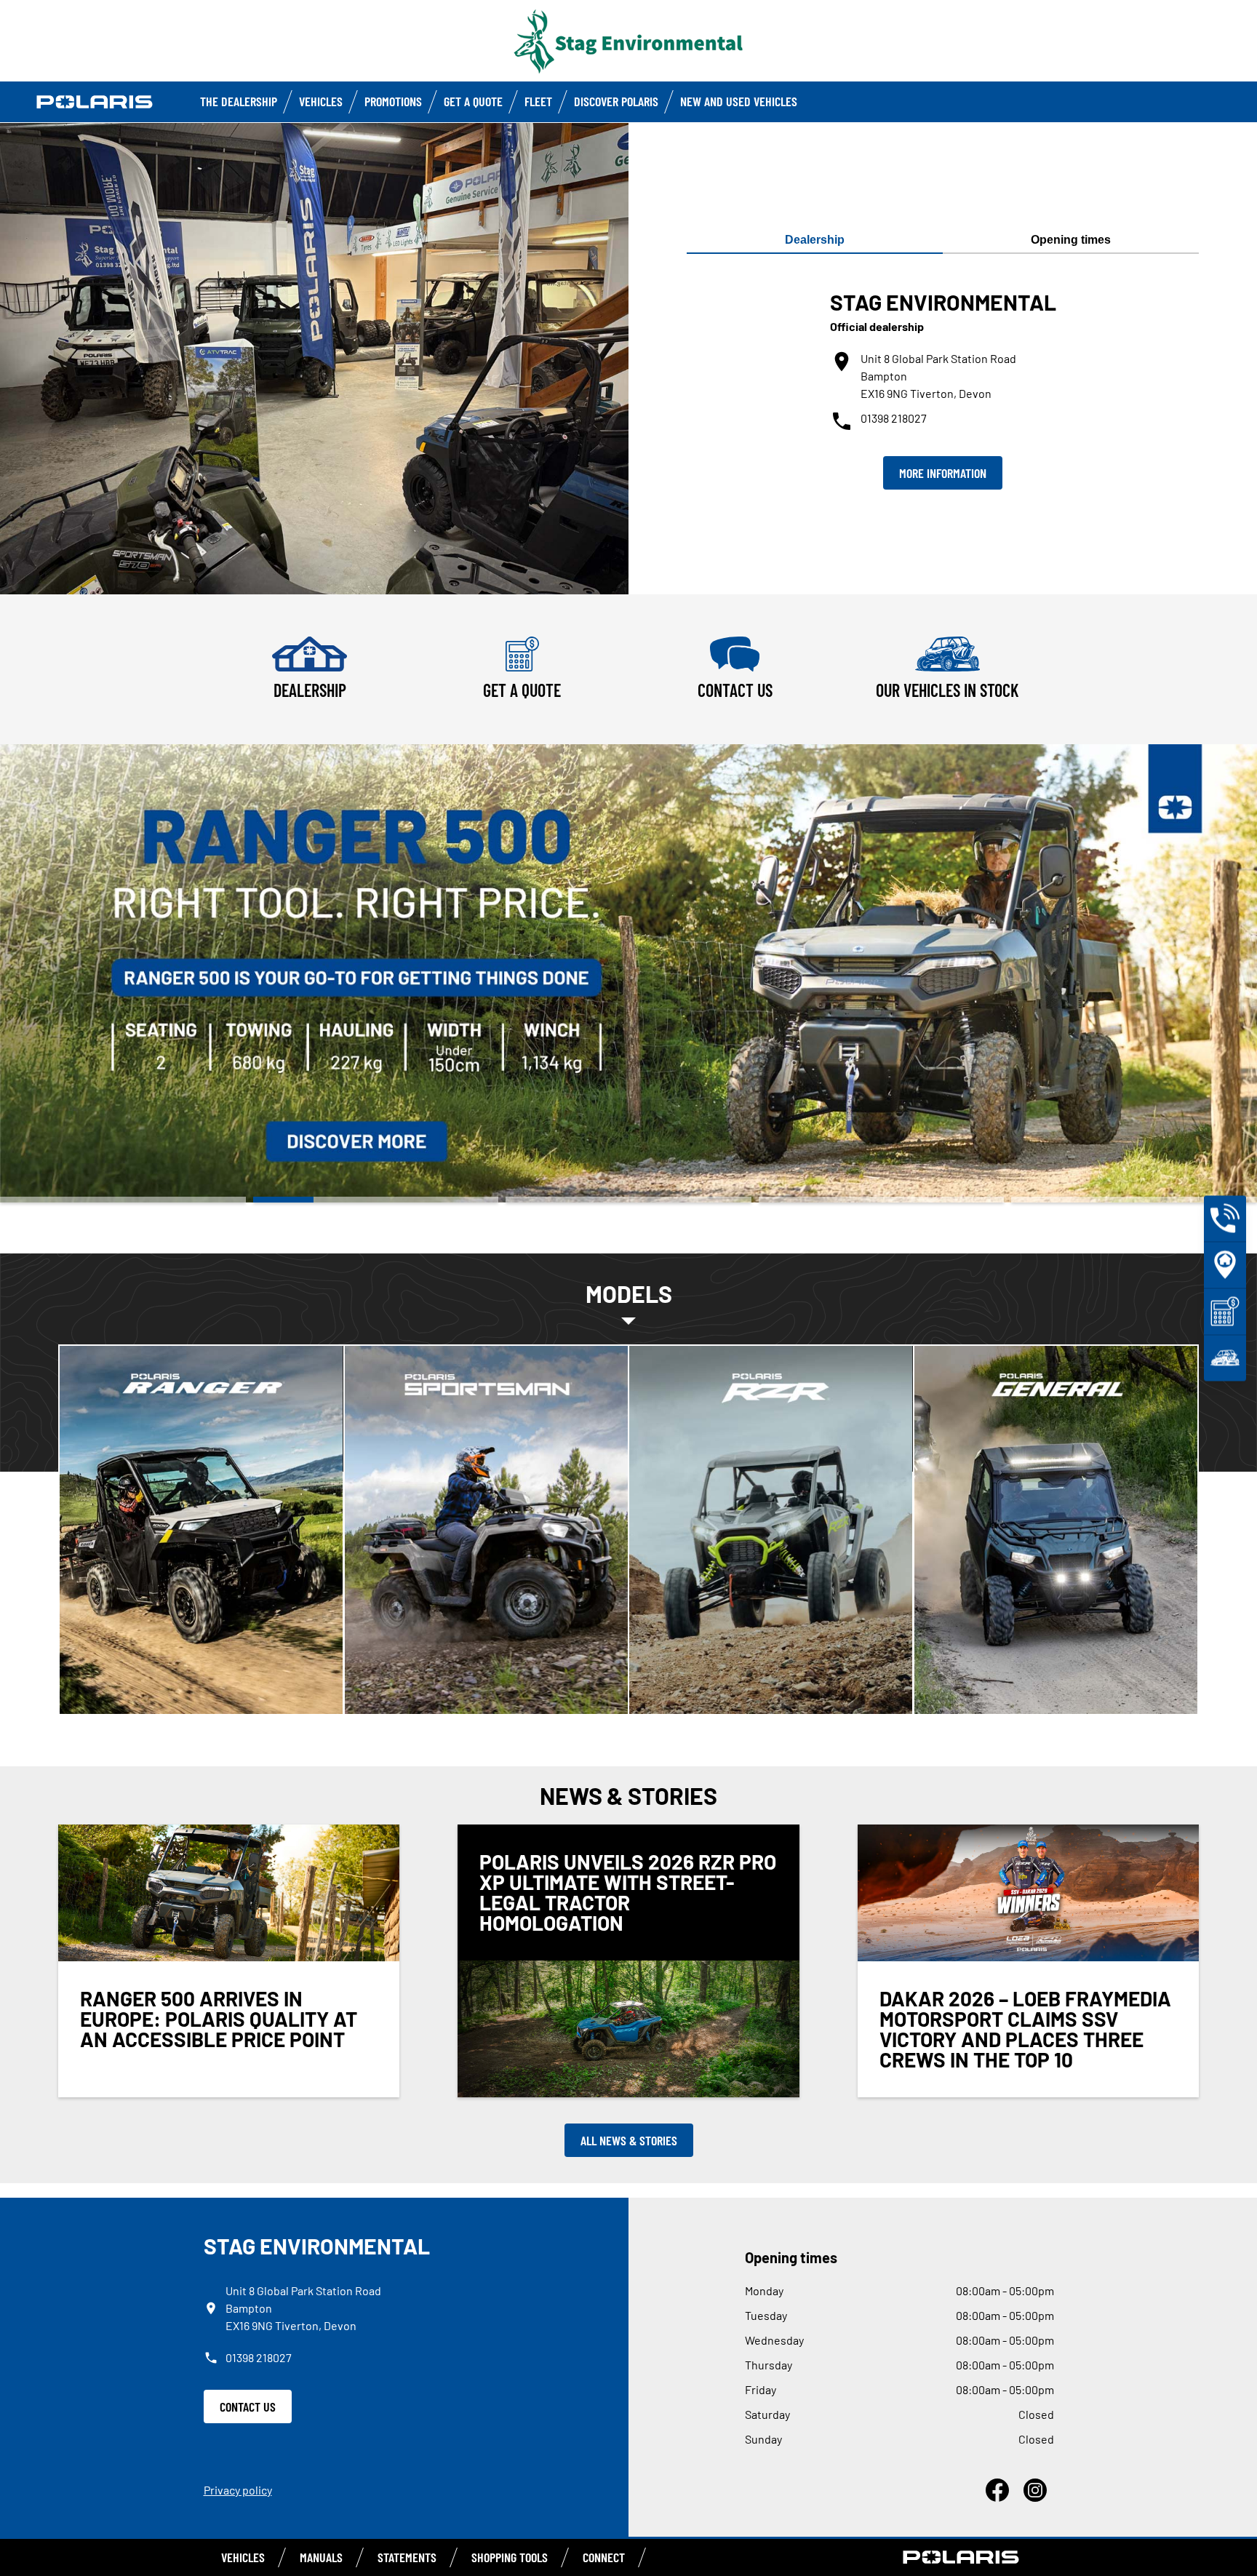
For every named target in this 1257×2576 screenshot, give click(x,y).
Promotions (393, 101)
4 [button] (882, 1200)
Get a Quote (473, 101)
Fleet (538, 101)
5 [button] (1134, 1200)
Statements (407, 2557)
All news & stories (629, 2140)
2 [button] (376, 1200)
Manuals (321, 2557)
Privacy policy (238, 2490)
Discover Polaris (616, 101)
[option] (628, 973)
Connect (604, 2557)
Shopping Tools (510, 2557)
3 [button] (628, 1200)
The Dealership (239, 101)
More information (943, 473)
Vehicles (321, 101)
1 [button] (123, 1200)
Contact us (248, 2406)
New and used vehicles (739, 101)
